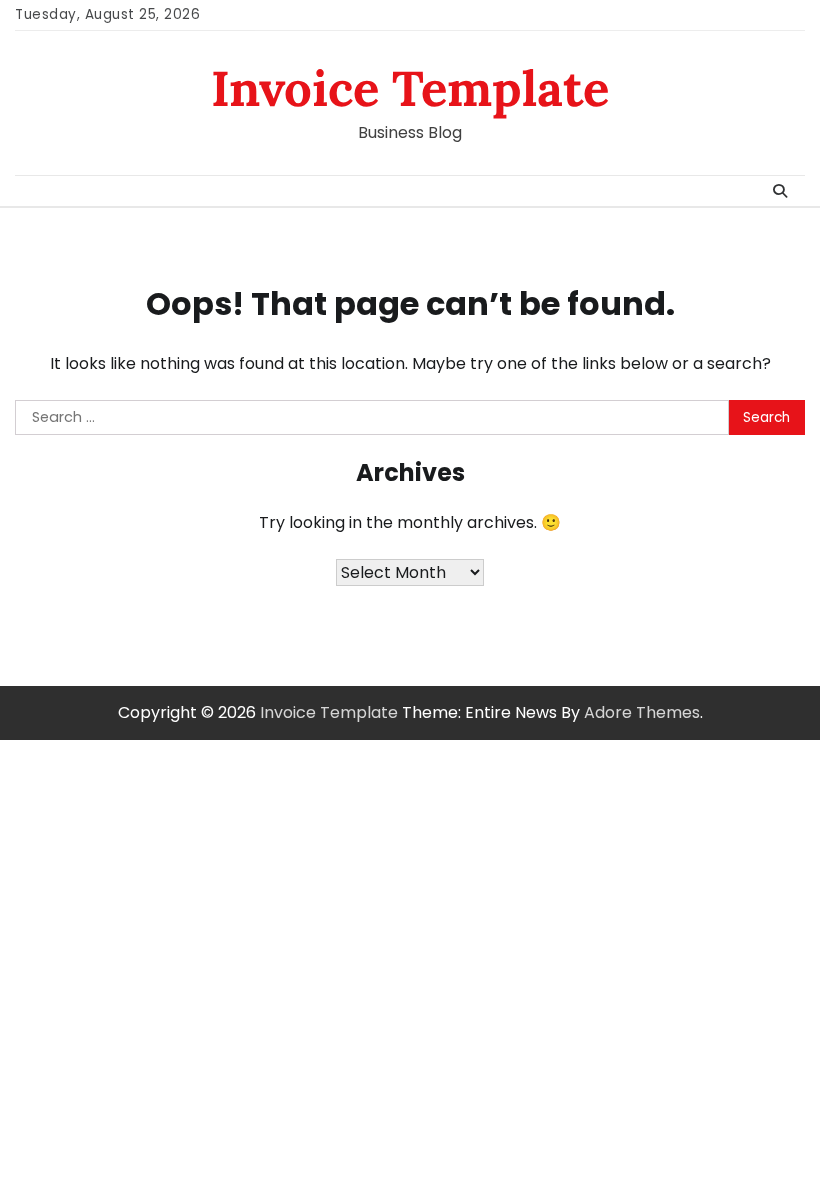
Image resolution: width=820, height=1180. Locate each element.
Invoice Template (410, 88)
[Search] (780, 191)
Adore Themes (642, 712)
